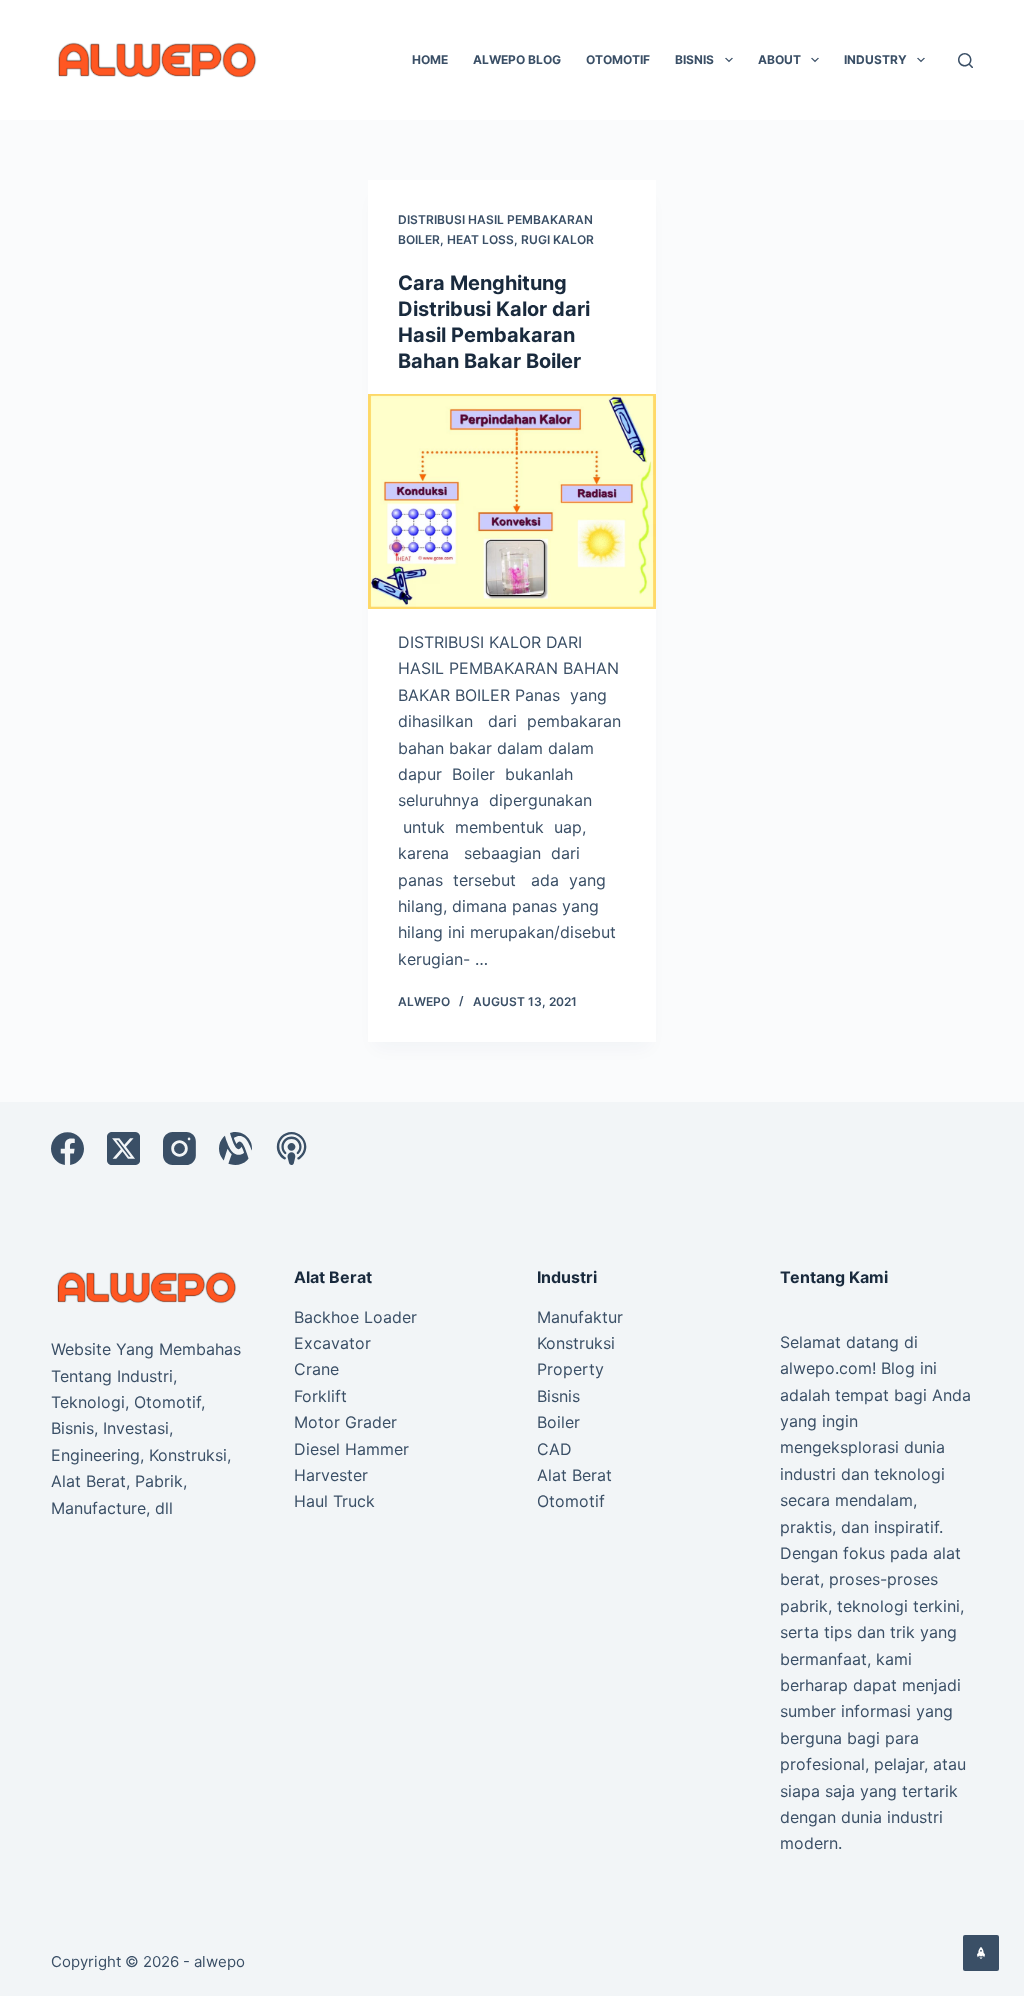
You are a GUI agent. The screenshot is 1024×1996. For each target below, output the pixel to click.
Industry (875, 59)
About (779, 59)
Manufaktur (580, 1317)
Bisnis (694, 59)
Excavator (332, 1343)
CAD (554, 1449)
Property (570, 1369)
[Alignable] (235, 1148)
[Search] (965, 60)
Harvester (331, 1475)
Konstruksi (576, 1343)
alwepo (219, 1961)
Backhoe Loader (355, 1317)
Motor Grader (345, 1422)
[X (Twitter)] (123, 1148)
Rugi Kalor (557, 239)
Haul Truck (334, 1501)
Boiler (558, 1422)
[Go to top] (981, 1953)
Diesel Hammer (351, 1449)
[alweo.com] (147, 1286)
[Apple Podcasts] (291, 1148)
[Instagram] (179, 1148)
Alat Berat (574, 1475)
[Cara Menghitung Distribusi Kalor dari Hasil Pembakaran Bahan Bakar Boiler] (511, 501)
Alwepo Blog (517, 59)
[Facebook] (67, 1148)
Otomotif (618, 59)
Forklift (320, 1396)
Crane (316, 1369)
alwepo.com (826, 1368)
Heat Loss (480, 239)
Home (430, 59)
